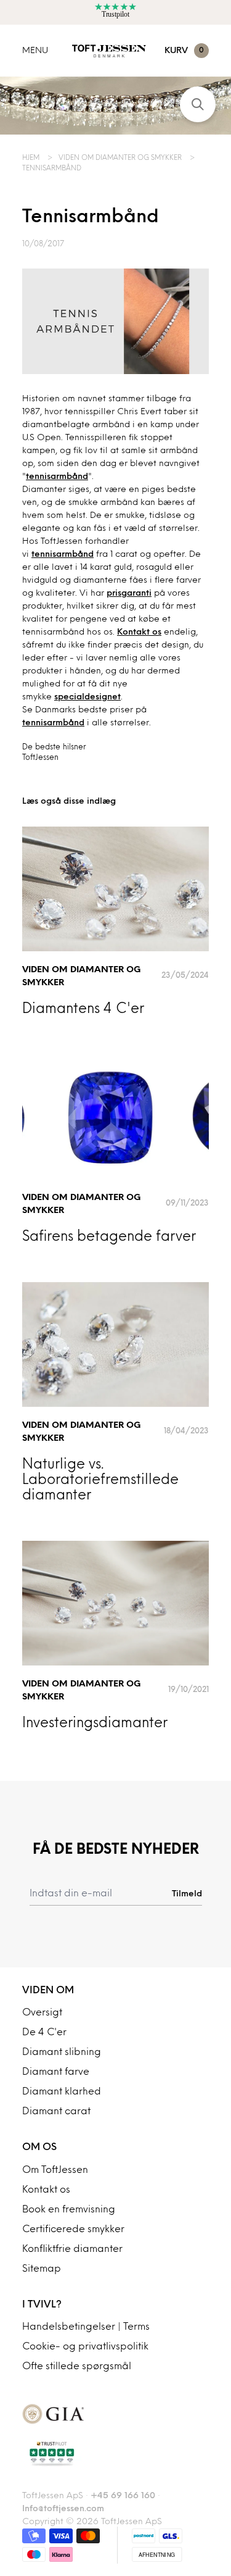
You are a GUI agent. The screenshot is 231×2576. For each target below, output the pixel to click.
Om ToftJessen (55, 2170)
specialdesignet (87, 697)
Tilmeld (187, 1894)
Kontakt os (139, 632)
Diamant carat (56, 2112)
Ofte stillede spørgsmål (77, 2367)
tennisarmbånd (57, 477)
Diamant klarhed (62, 2092)
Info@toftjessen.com (63, 2509)
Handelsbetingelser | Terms (86, 2327)
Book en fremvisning (69, 2210)
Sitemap (42, 2269)
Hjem (32, 158)
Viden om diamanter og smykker (121, 158)
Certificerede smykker (73, 2230)
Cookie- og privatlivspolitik (85, 2347)
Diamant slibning (62, 2053)
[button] (198, 104)
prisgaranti (129, 594)
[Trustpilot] (115, 2454)
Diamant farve (56, 2072)
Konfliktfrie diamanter (72, 2249)
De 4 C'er (44, 2033)
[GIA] (115, 2414)
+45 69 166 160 (123, 2496)
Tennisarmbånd (52, 169)
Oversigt (42, 2013)
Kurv (184, 51)
